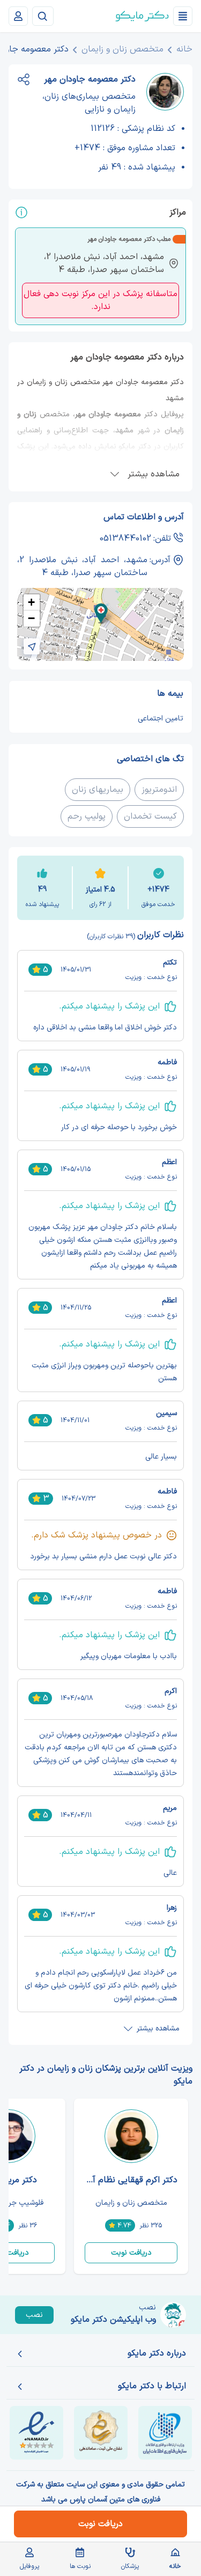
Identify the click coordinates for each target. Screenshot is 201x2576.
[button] (101, 613)
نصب (34, 2315)
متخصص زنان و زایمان (122, 49)
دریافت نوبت (131, 2253)
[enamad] (36, 2433)
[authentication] (18, 16)
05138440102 (125, 539)
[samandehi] (101, 2433)
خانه (184, 49)
